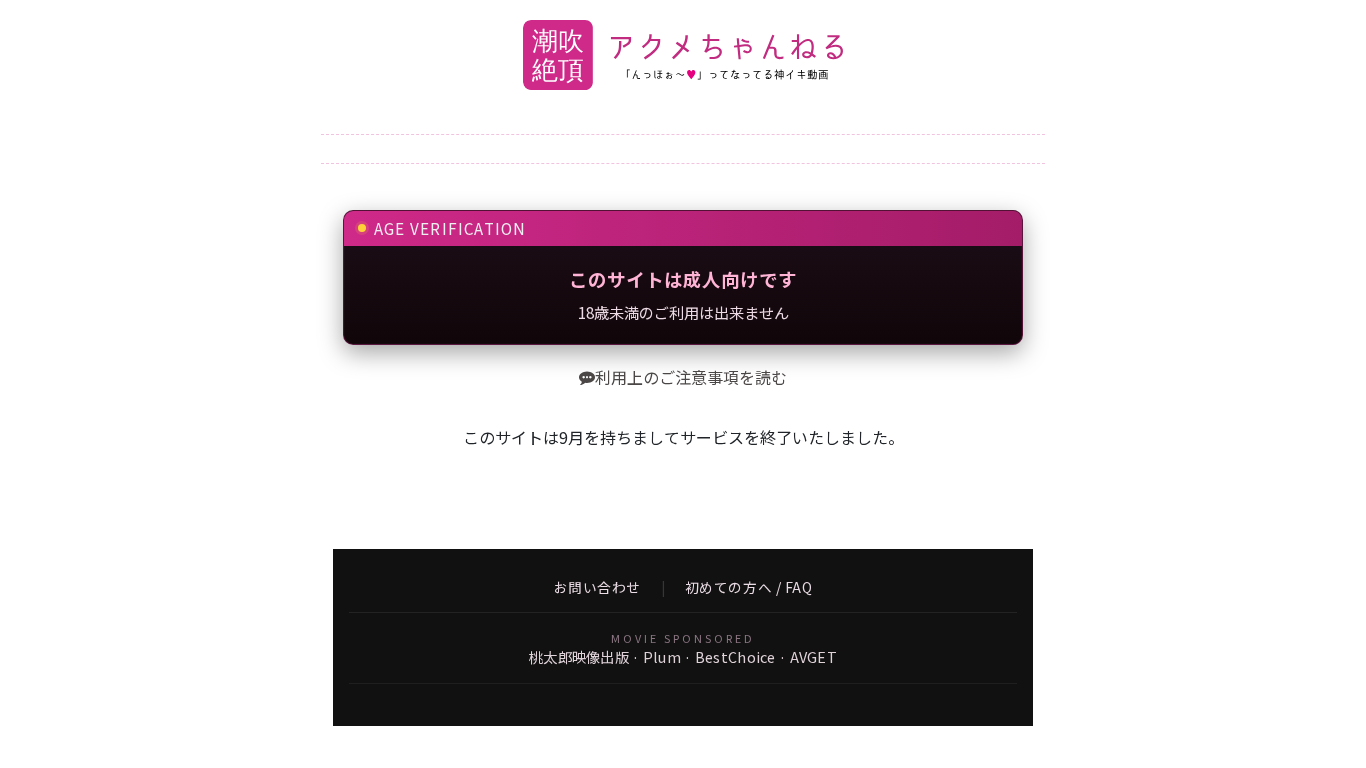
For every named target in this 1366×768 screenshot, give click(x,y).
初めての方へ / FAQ (749, 588)
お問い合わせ (597, 588)
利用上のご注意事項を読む (691, 377)
